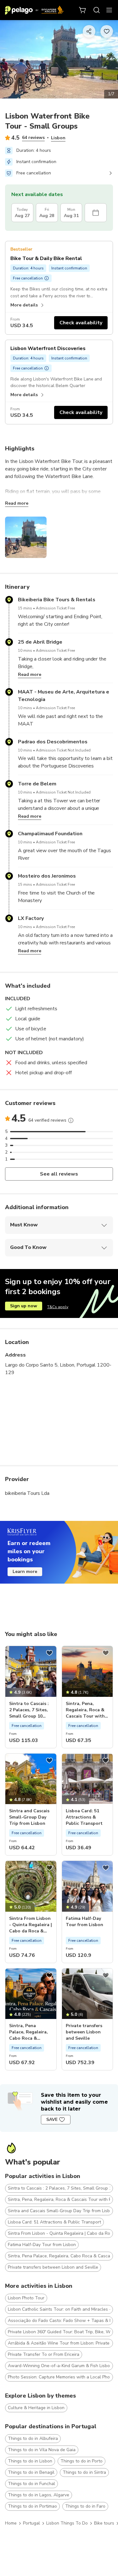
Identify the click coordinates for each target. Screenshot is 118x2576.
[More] (71, 1120)
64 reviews (33, 138)
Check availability (81, 323)
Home (11, 2523)
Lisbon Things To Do (67, 2523)
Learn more (25, 1572)
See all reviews (59, 1174)
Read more (17, 503)
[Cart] (83, 10)
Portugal (31, 2523)
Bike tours (104, 2523)
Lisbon (58, 138)
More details (24, 305)
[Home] (34, 10)
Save (52, 2119)
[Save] (49, 1653)
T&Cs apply (58, 1307)
